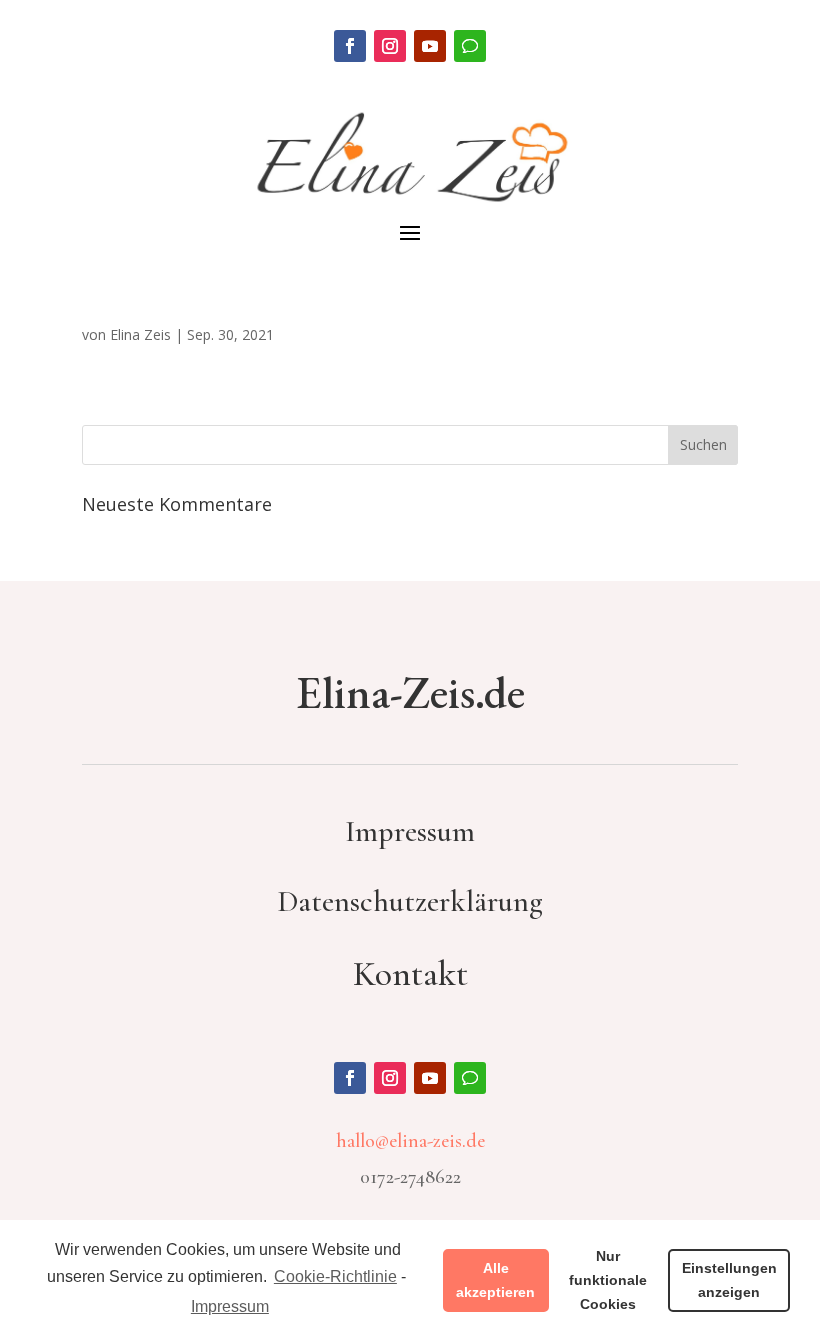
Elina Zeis (140, 334)
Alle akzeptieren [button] (495, 1280)
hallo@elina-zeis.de (410, 1141)
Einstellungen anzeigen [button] (729, 1280)
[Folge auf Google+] (470, 46)
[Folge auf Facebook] (350, 46)
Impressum (230, 1306)
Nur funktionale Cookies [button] (608, 1280)
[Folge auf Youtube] (430, 46)
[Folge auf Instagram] (390, 46)
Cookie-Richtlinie (335, 1276)
